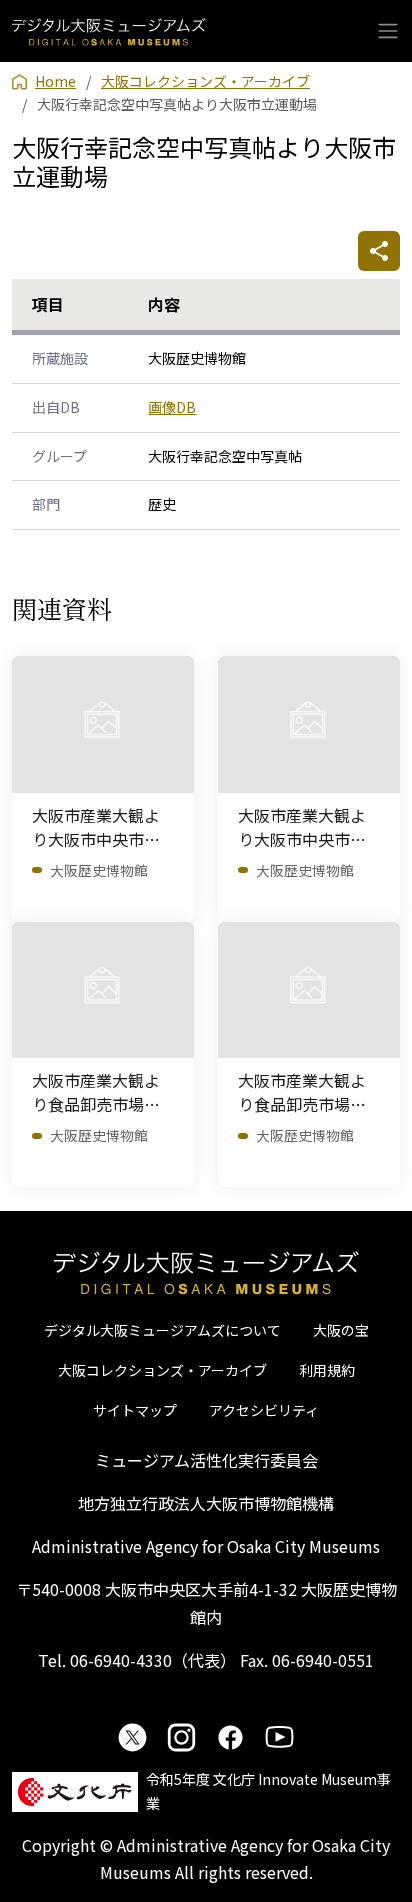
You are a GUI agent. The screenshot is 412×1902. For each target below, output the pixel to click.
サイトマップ (135, 1410)
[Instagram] (181, 1737)
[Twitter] (132, 1737)
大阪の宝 (341, 1330)
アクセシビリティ (264, 1410)
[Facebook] (230, 1737)
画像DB (172, 407)
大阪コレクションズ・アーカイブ (162, 1370)
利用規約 (327, 1370)
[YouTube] (279, 1737)
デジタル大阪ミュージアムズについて (162, 1330)
